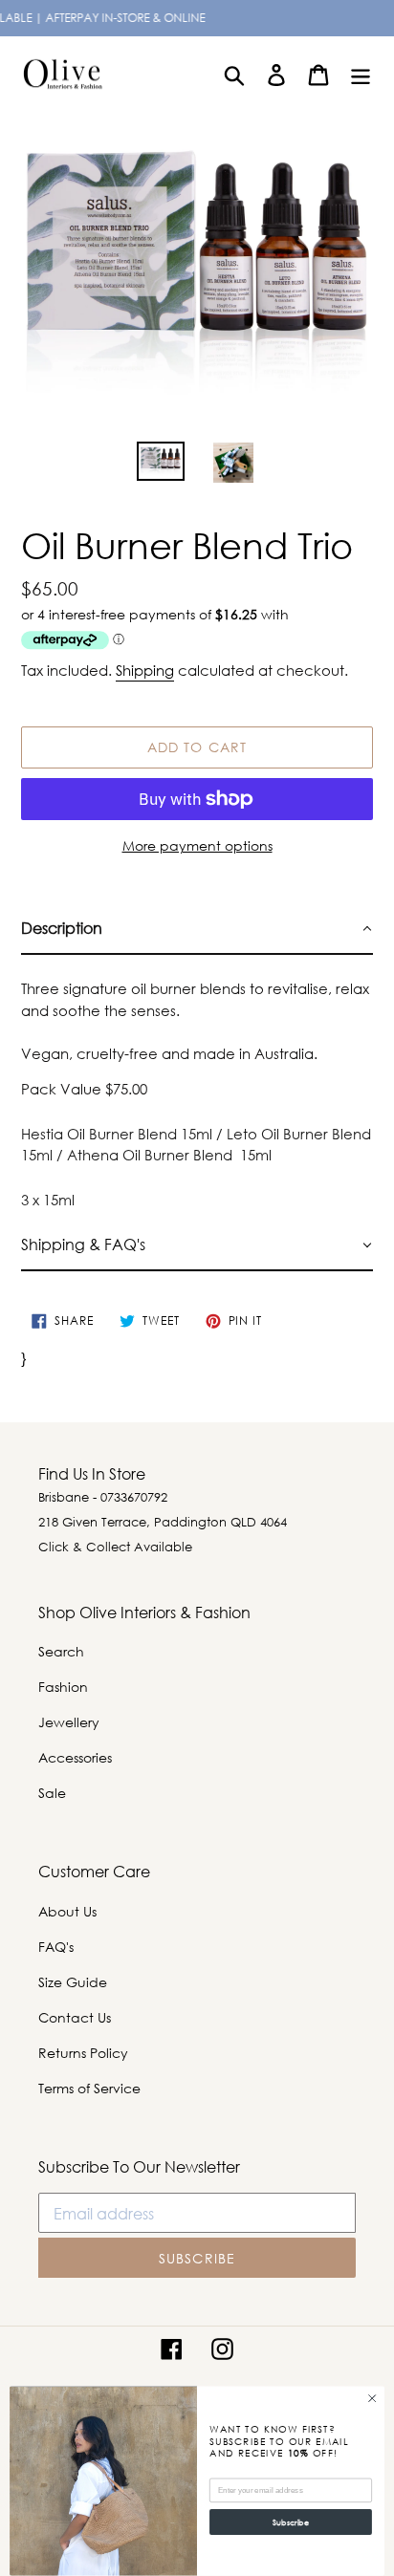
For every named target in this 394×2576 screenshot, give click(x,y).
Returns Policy (83, 2053)
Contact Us (75, 2017)
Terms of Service (89, 2088)
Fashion (63, 1687)
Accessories (75, 1757)
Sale (52, 1793)
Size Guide (73, 1982)
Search (61, 1651)
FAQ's (56, 1947)
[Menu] (361, 74)
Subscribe (290, 2522)
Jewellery (69, 1722)
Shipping (145, 670)
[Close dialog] (372, 2399)
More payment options (197, 845)
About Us (67, 1911)
